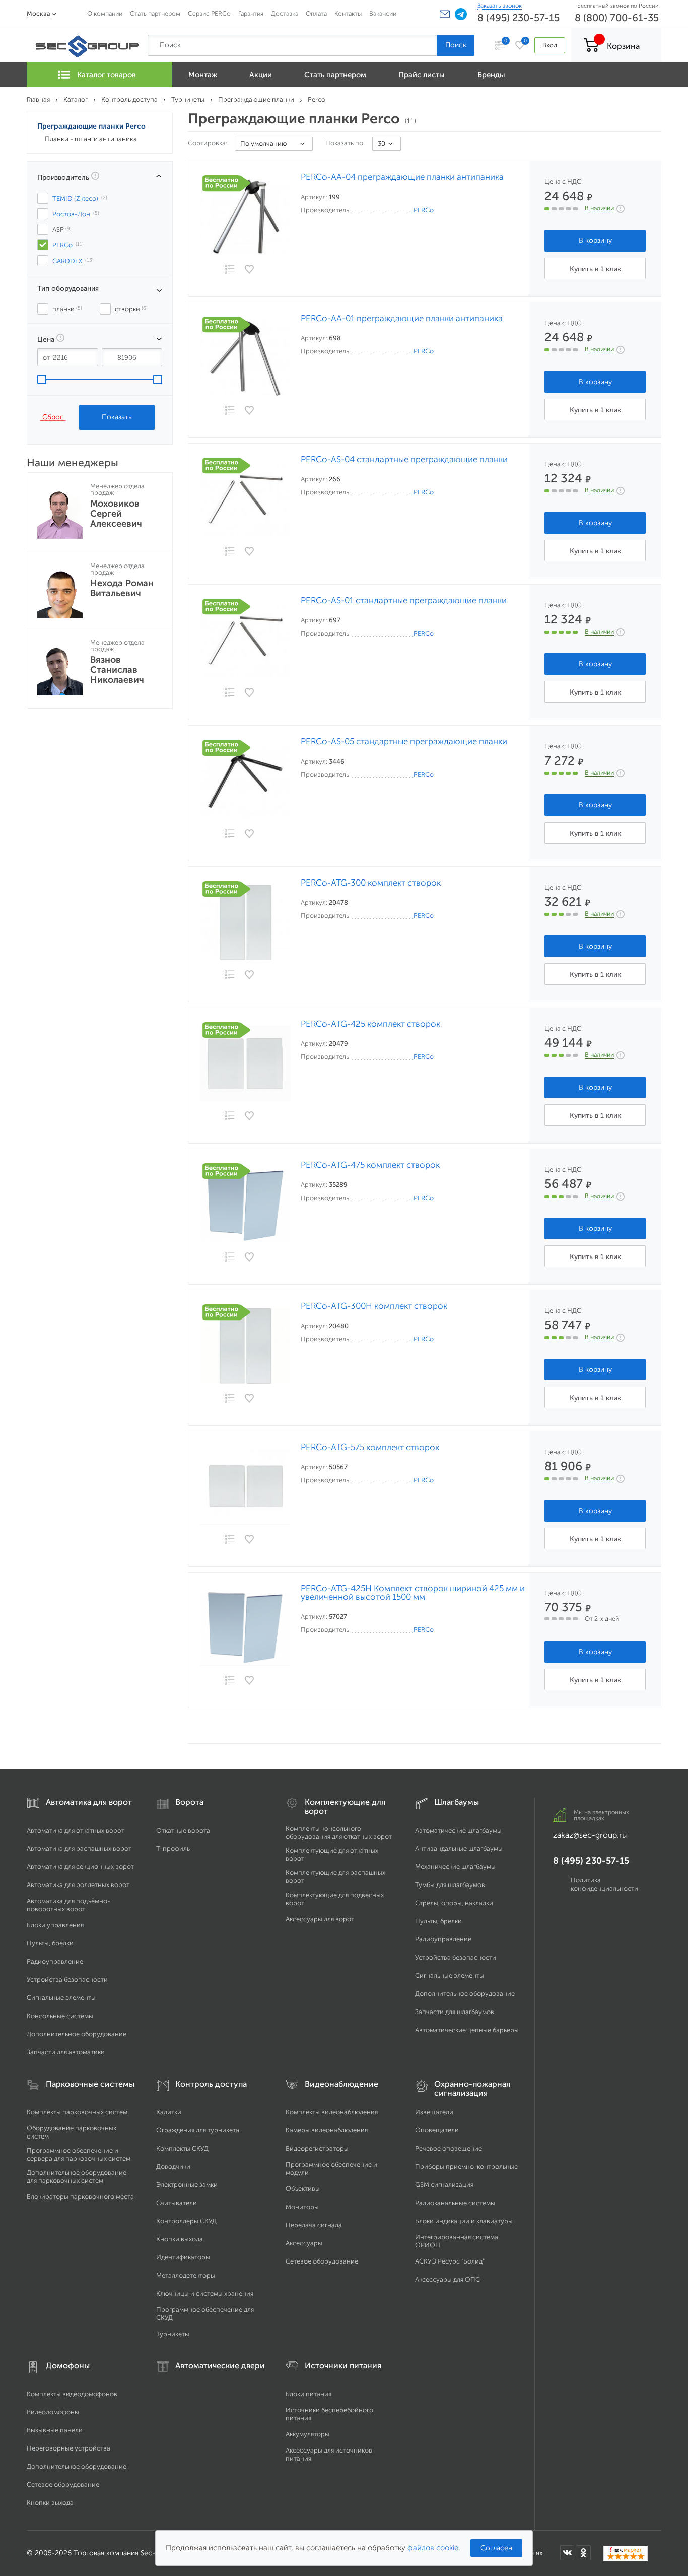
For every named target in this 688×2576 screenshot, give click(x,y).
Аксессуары (304, 2243)
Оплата (316, 13)
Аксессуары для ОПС (448, 2279)
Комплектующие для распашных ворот (335, 1877)
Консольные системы (60, 2016)
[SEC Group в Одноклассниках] (584, 2553)
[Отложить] (250, 269)
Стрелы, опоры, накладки (454, 1903)
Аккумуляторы (307, 2434)
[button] (445, 14)
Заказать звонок (500, 6)
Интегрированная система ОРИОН (457, 2241)
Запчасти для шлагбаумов (455, 2012)
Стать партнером (155, 13)
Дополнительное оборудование (77, 2034)
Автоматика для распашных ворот (79, 1848)
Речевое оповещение (449, 2148)
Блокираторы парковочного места (80, 2197)
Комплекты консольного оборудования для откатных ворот (339, 1832)
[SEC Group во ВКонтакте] (567, 2553)
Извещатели (434, 2112)
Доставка (285, 13)
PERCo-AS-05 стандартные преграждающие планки (404, 742)
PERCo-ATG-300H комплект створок (374, 1306)
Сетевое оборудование (322, 2261)
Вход (550, 45)
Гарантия (251, 13)
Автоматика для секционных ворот (80, 1867)
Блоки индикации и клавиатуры (464, 2221)
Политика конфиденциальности (604, 1884)
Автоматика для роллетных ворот (78, 1885)
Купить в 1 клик (595, 269)
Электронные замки (187, 2185)
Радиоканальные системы (455, 2203)
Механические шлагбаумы (455, 1867)
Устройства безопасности (67, 1980)
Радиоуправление (55, 1961)
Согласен (496, 2548)
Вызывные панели (55, 2430)
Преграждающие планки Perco (91, 126)
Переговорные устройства (68, 2448)
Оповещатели (437, 2130)
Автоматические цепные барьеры (467, 2030)
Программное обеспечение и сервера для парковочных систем (79, 2154)
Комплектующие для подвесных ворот (335, 1899)
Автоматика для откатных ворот (76, 1830)
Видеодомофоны (53, 2412)
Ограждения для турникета (198, 2130)
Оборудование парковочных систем (72, 2132)
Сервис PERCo (209, 13)
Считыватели (177, 2203)
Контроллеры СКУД (186, 2221)
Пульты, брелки (50, 1943)
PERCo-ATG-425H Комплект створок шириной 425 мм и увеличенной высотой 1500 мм (413, 1593)
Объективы (303, 2189)
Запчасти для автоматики (66, 2052)
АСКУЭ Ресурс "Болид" (450, 2261)
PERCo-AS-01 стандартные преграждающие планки (404, 601)
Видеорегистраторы (317, 2148)
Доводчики (173, 2166)
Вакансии (383, 13)
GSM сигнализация (444, 2185)
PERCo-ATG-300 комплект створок (371, 883)
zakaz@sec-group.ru (590, 1835)
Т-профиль (173, 1848)
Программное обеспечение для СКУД (205, 2314)
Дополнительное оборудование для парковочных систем (77, 2177)
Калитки (169, 2112)
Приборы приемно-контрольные (466, 2166)
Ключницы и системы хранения (205, 2294)
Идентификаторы (183, 2257)
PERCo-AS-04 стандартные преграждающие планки (404, 459)
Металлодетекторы (186, 2275)
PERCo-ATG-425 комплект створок (370, 1024)
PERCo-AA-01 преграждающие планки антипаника (402, 318)
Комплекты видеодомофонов (72, 2394)
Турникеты (173, 2334)
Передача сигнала (314, 2225)
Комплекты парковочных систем (77, 2112)
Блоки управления (55, 1925)
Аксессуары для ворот (320, 1919)
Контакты (348, 13)
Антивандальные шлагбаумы (459, 1848)
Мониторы (302, 2207)
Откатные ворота (183, 1830)
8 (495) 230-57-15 (519, 18)
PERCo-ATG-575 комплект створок (370, 1447)
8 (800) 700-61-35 (617, 18)
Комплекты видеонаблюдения (332, 2112)
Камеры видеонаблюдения (327, 2130)
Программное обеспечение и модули (331, 2169)
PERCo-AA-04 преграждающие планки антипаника (402, 177)
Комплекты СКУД (182, 2148)
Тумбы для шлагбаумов (450, 1885)
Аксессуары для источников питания (329, 2454)
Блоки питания (308, 2394)
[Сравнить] (229, 270)
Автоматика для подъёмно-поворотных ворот (68, 1905)
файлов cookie (433, 2548)
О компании (105, 13)
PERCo (424, 210)
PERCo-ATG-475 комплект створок (370, 1165)
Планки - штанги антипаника (91, 139)
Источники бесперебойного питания (329, 2414)
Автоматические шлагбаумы (458, 1830)
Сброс (53, 417)
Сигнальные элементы (61, 1998)
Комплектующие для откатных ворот (332, 1855)
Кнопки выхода (180, 2239)
